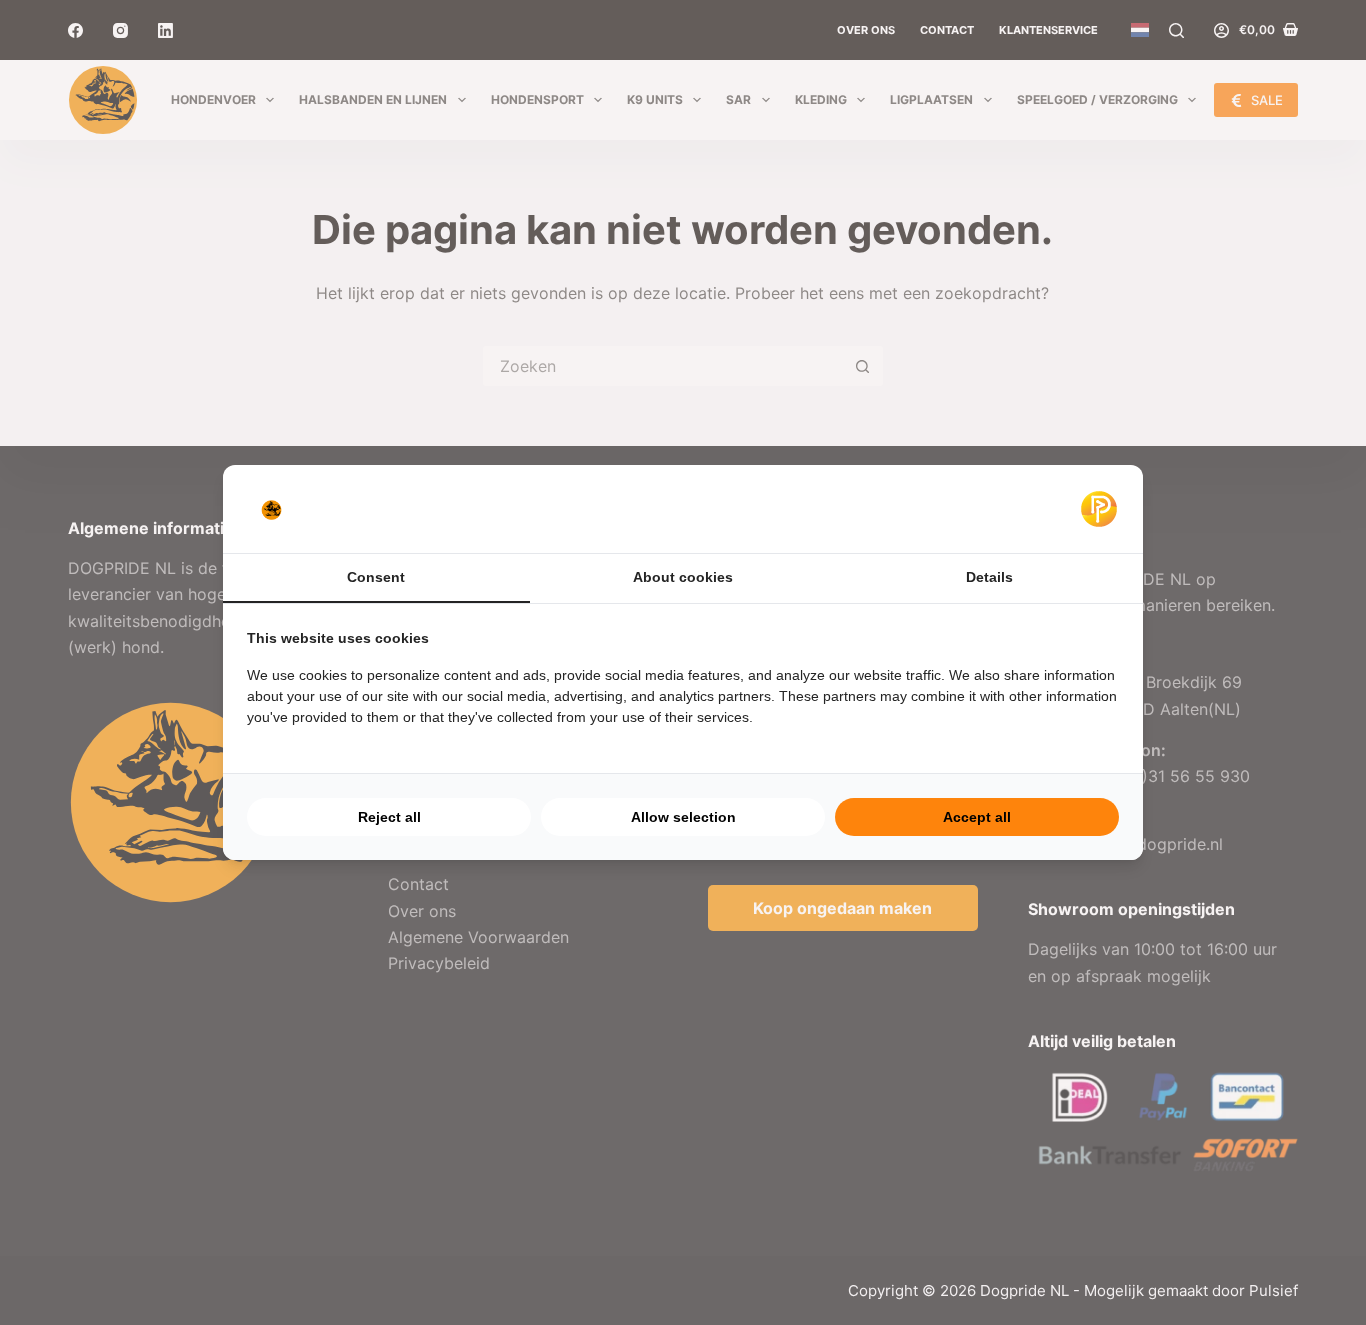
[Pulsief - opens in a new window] (1099, 509)
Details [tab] (989, 577)
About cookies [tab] (683, 577)
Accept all (977, 817)
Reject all (389, 817)
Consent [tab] (376, 577)
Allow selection (683, 817)
